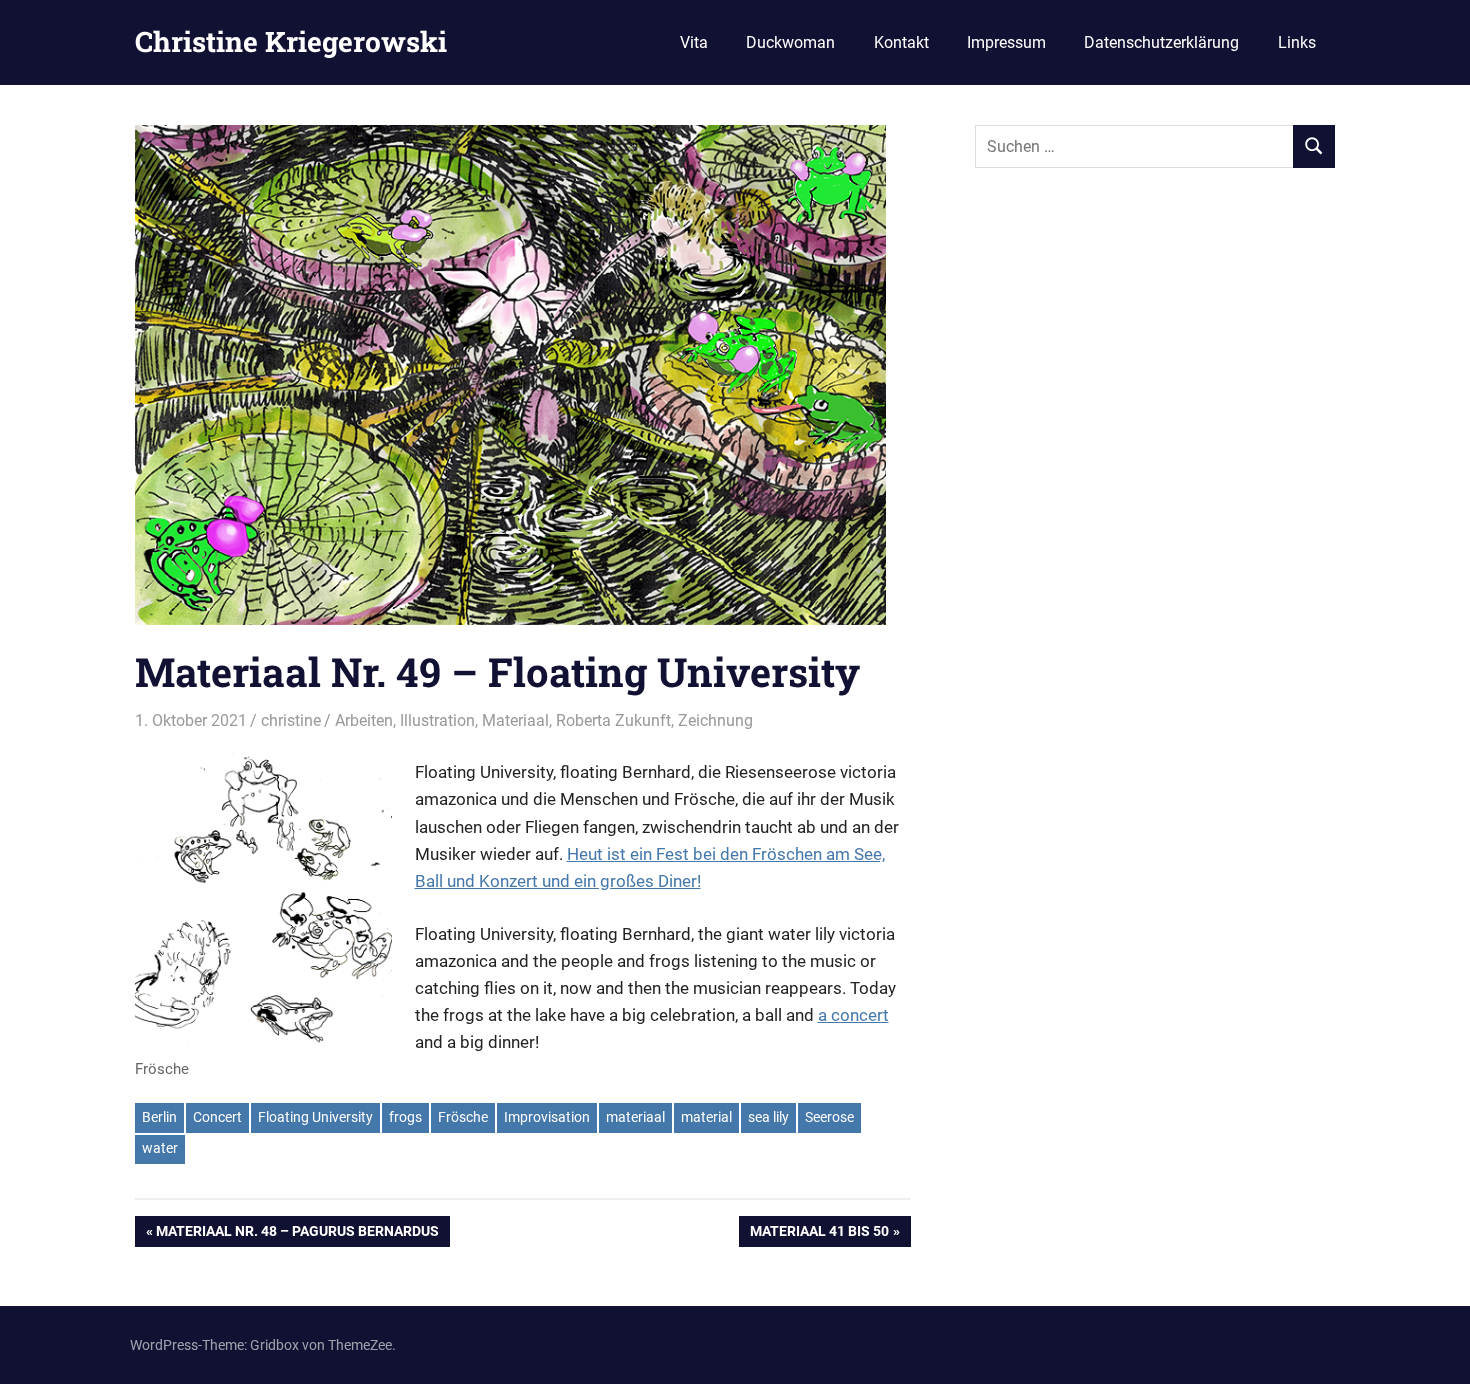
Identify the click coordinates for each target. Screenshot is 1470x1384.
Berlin (159, 1117)
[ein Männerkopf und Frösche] (263, 899)
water (160, 1148)
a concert (853, 1015)
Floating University (315, 1117)
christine (291, 720)
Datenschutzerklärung (1161, 42)
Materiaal (515, 720)
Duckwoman (790, 42)
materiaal (635, 1117)
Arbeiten (364, 720)
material (706, 1117)
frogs (405, 1117)
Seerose (829, 1117)
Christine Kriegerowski (291, 41)
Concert (217, 1117)
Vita (694, 42)
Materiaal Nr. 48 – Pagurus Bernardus (297, 1234)
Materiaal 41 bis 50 (819, 1234)
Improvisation (547, 1117)
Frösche (463, 1117)
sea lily (768, 1117)
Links (1297, 42)
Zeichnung (715, 720)
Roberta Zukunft (613, 720)
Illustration (437, 720)
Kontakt (901, 42)
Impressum (1006, 42)
